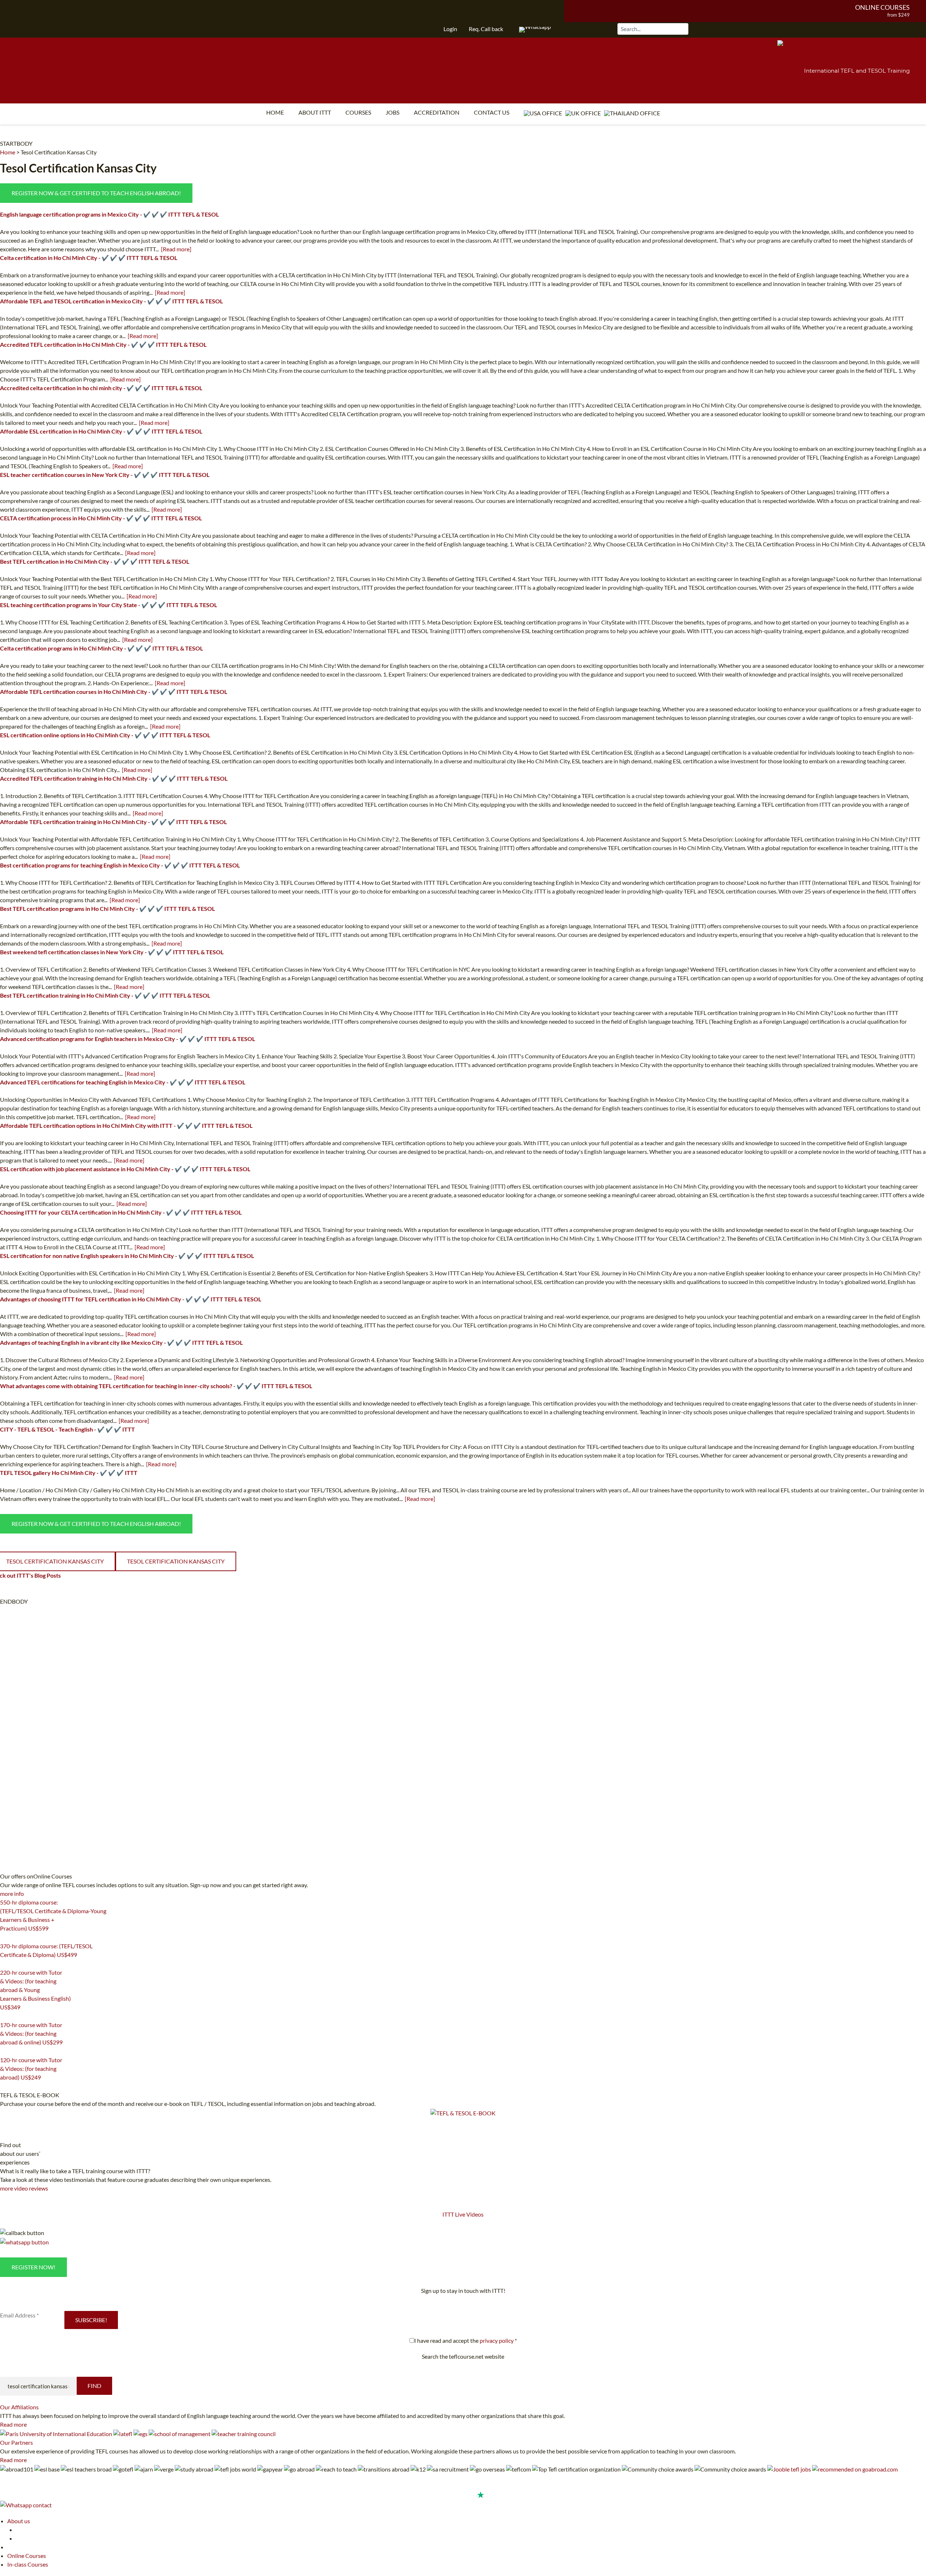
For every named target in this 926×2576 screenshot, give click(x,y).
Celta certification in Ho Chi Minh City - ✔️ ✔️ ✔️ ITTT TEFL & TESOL (89, 258)
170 (4, 2051)
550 (4, 1937)
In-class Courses (28, 2564)
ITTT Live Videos (463, 2214)
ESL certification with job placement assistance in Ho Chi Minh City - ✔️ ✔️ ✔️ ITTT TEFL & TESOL (125, 1169)
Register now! (33, 2267)
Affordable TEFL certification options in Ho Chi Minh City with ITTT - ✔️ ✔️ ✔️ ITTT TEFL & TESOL (126, 1125)
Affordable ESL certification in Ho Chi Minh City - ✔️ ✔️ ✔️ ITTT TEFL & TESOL (101, 431)
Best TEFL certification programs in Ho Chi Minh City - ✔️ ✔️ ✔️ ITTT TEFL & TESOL (107, 909)
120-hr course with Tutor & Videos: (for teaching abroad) (31, 2069)
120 (4, 2086)
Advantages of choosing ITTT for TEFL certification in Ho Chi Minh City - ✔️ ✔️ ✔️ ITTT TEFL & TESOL (131, 1299)
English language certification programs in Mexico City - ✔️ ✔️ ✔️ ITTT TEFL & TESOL (109, 214)
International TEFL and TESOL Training (857, 71)
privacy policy (497, 2340)
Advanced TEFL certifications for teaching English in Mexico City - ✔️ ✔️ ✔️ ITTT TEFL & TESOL (123, 1082)
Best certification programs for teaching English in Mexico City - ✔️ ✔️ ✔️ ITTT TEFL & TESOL (120, 865)
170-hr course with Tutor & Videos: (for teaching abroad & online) (31, 2033)
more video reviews (24, 2188)
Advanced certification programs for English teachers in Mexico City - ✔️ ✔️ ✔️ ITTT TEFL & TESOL (128, 1039)
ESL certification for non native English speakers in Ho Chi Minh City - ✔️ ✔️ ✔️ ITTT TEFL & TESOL (127, 1256)
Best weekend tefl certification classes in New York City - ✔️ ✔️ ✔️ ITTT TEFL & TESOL (112, 952)
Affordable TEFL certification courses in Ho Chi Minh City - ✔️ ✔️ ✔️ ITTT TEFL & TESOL (114, 692)
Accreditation (437, 112)
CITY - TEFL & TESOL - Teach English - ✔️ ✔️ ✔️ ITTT (67, 1429)
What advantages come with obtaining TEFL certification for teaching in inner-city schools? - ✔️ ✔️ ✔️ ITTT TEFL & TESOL (156, 1386)
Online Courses (882, 7)
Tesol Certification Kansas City (59, 152)
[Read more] (176, 249)
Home (275, 112)
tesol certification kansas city (176, 1561)
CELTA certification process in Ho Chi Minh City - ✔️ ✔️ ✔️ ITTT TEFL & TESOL (101, 518)
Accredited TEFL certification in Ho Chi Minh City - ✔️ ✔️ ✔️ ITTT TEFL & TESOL (103, 344)
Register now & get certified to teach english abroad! (96, 193)
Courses (358, 112)
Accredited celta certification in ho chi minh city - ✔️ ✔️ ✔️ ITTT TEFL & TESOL (101, 388)
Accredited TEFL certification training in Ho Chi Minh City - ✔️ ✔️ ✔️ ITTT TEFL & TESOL (114, 778)
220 (4, 2016)
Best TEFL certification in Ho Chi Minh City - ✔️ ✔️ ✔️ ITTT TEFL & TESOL (95, 561)
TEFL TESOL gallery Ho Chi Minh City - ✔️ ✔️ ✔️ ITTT (69, 1473)
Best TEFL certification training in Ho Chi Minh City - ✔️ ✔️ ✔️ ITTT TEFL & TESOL (105, 995)
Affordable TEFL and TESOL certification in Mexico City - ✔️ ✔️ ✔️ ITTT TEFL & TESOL (111, 301)
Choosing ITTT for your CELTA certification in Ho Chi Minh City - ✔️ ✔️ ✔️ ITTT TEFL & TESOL (121, 1212)
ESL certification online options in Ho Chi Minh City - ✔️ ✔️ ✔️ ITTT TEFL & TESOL (105, 735)
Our (19, 2407)
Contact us (492, 112)
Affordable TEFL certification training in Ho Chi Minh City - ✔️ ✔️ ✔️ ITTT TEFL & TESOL (113, 822)
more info (12, 1893)
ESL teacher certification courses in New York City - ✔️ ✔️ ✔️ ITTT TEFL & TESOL (105, 475)
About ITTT (315, 112)
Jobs (392, 112)
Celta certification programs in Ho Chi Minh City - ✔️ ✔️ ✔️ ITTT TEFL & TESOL (101, 648)
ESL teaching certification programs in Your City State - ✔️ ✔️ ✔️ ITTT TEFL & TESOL (109, 605)
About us (19, 2521)
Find (94, 2386)
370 (4, 1964)
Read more (13, 2424)
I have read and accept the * (466, 2340)
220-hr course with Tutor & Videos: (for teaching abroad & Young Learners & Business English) (35, 1990)
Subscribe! (91, 2320)
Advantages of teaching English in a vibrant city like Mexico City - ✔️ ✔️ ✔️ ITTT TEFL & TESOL (121, 1342)
